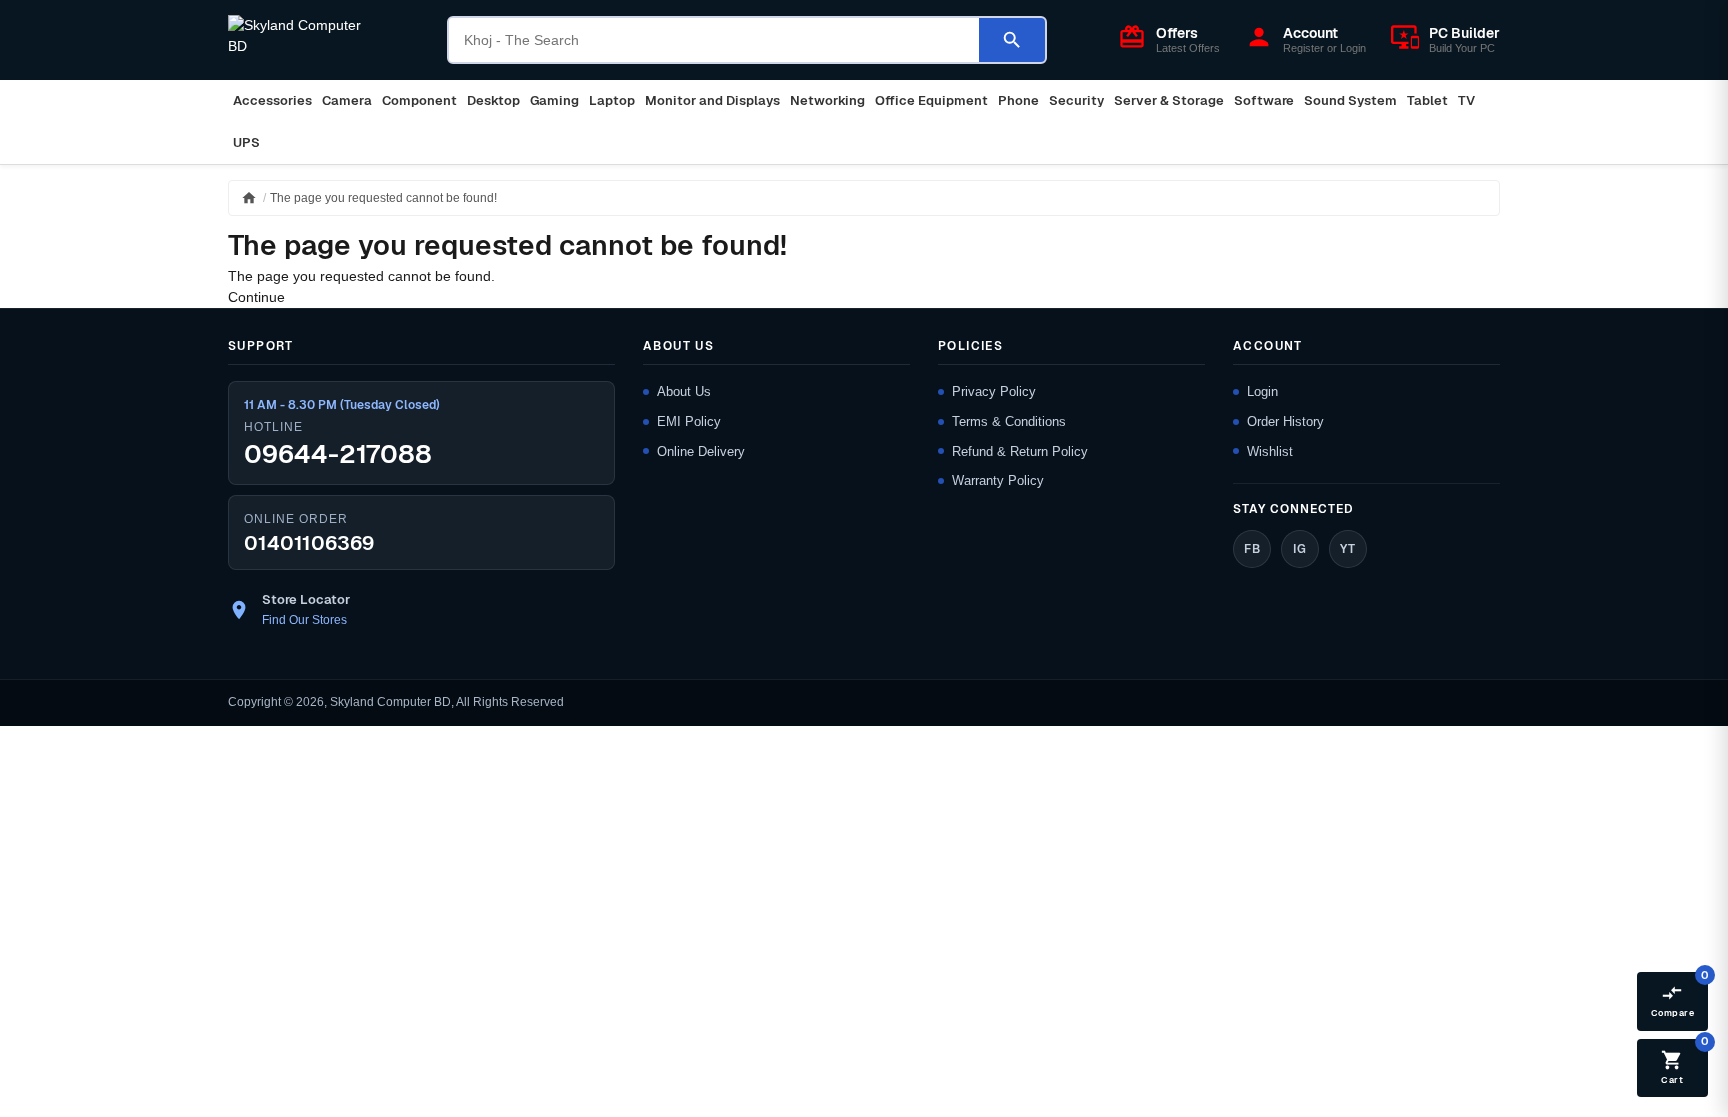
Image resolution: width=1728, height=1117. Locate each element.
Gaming (554, 100)
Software (1264, 100)
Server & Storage (1169, 100)
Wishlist (1270, 451)
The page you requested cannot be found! (383, 198)
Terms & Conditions (1009, 421)
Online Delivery (701, 451)
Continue (256, 297)
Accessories (272, 100)
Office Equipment (931, 100)
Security (1076, 100)
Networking (827, 100)
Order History (1285, 421)
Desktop (493, 100)
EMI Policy (689, 421)
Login (1262, 391)
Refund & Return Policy (1020, 451)
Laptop (612, 100)
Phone (1018, 100)
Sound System (1350, 100)
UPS (246, 142)
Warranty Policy (998, 480)
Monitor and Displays (712, 100)
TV (1466, 100)
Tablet (1427, 100)
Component (419, 100)
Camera (347, 100)
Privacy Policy (994, 391)
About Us (684, 391)
